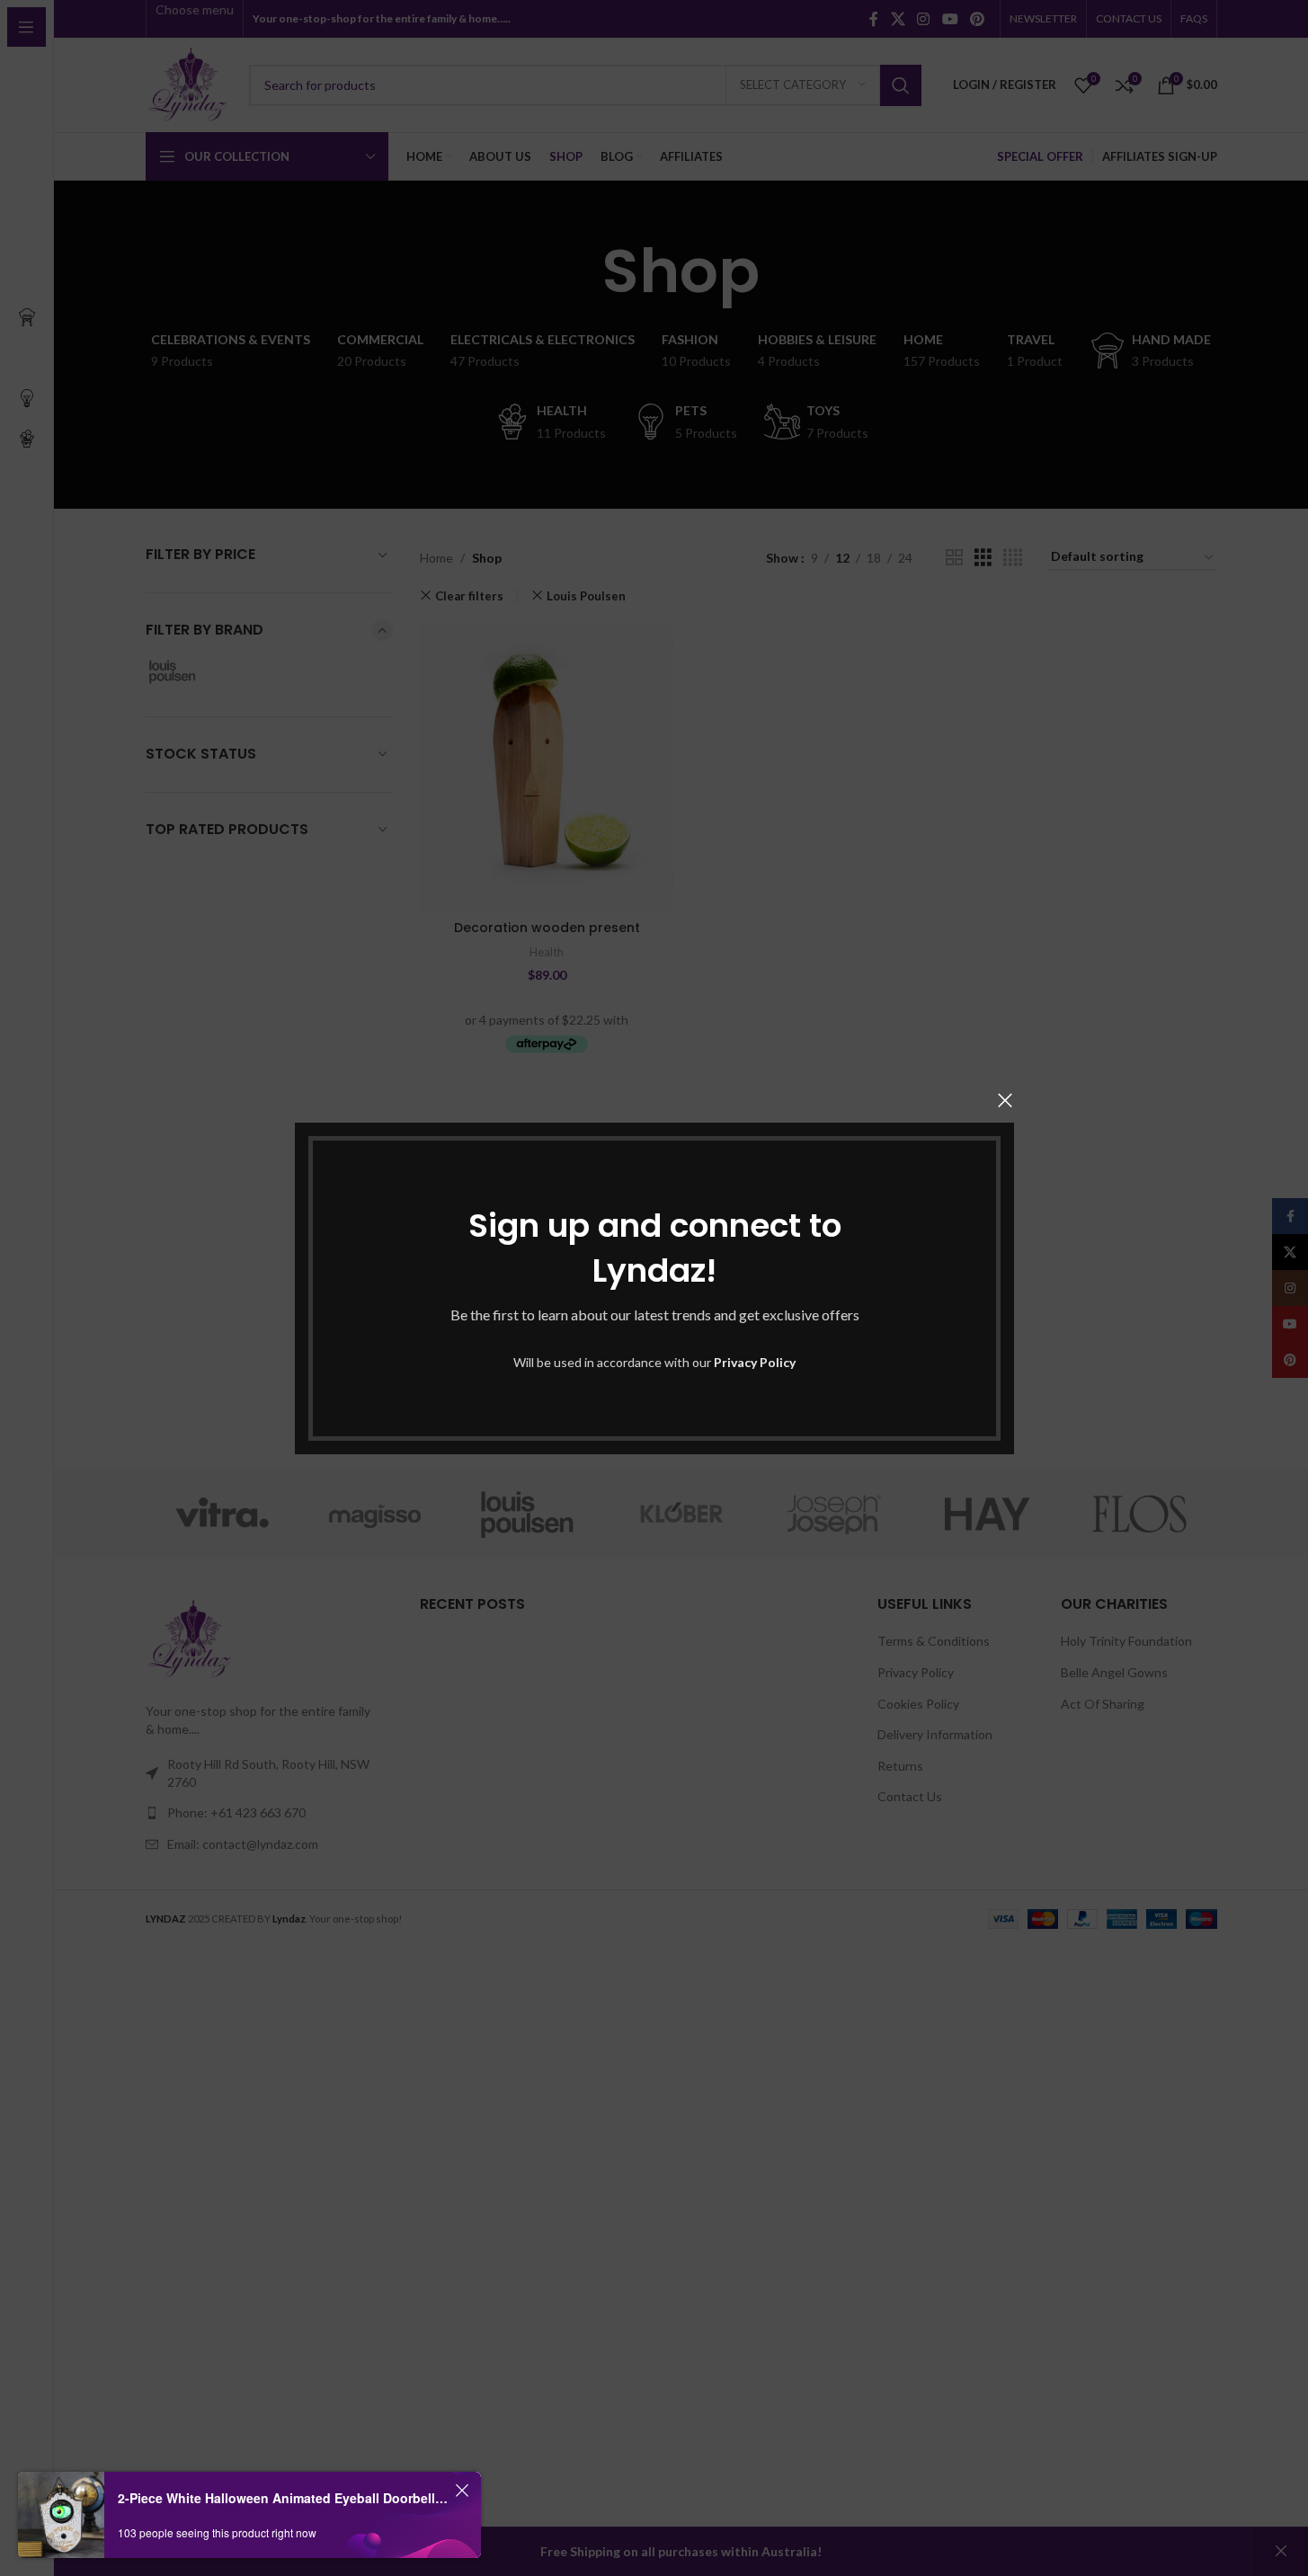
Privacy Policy (755, 1362)
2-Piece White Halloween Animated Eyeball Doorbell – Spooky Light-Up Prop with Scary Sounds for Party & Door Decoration (284, 2498)
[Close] (1005, 1100)
